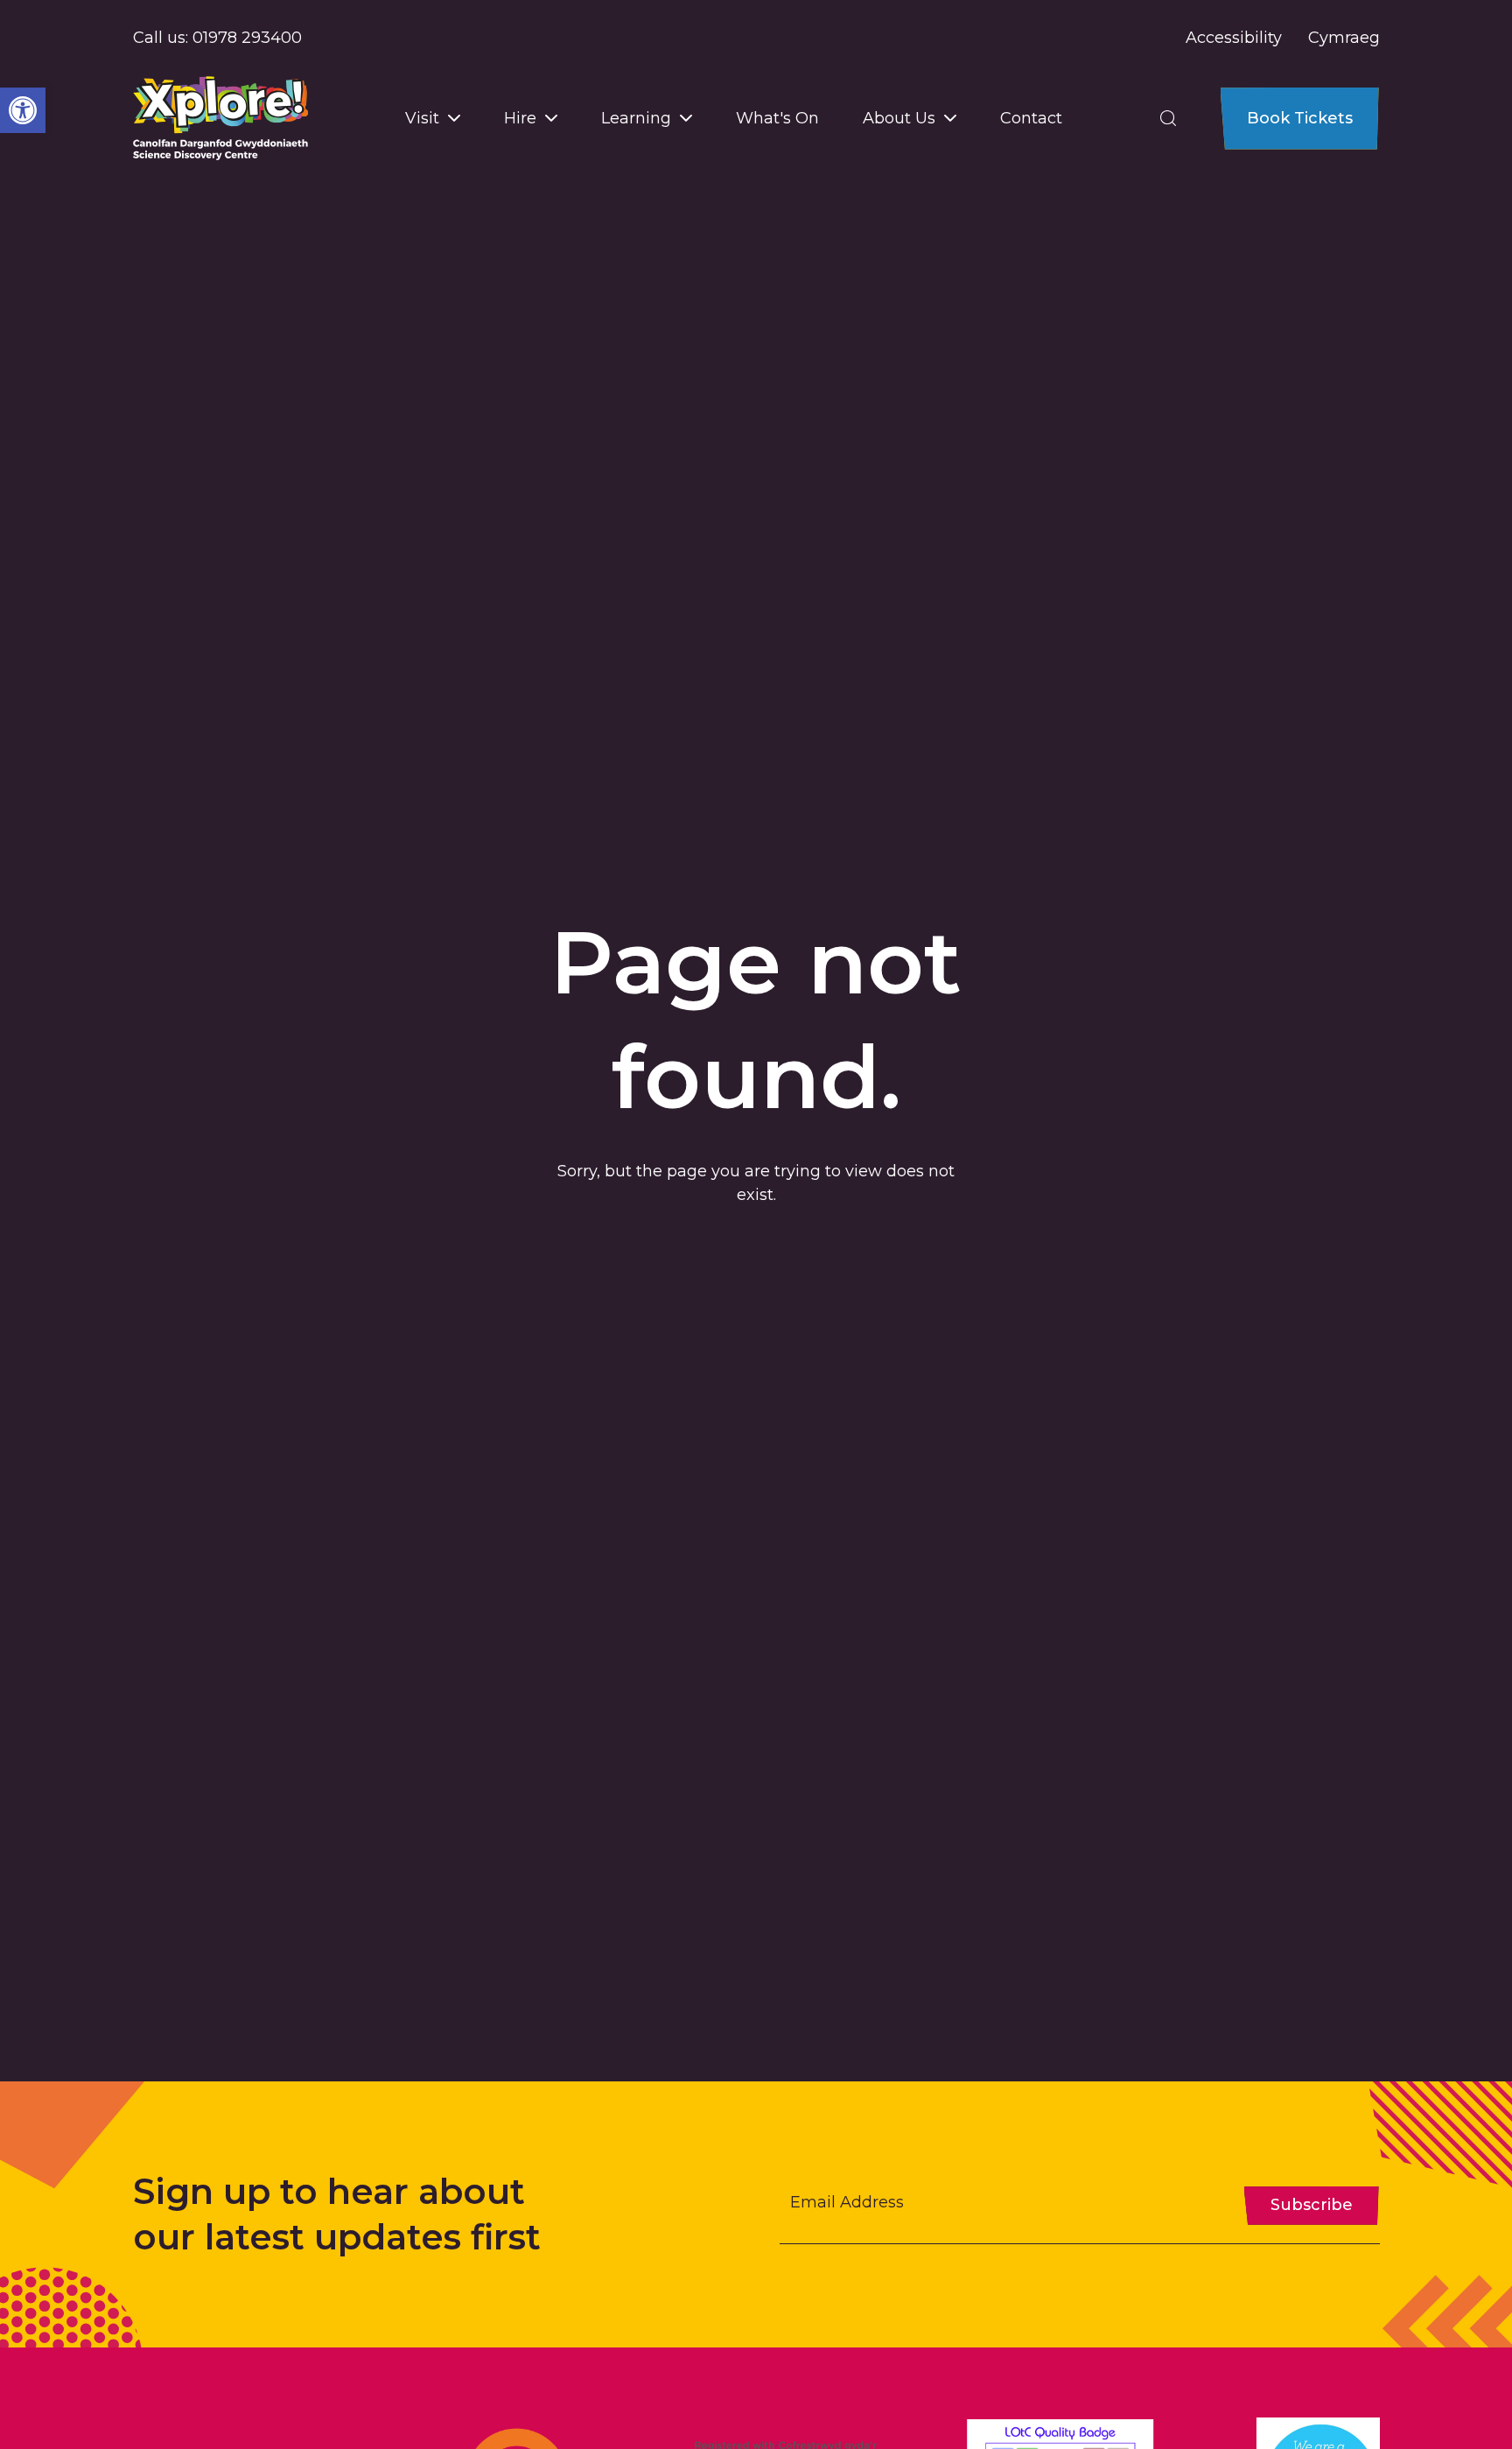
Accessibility (1234, 38)
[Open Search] (1168, 118)
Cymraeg (1344, 38)
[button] (23, 110)
